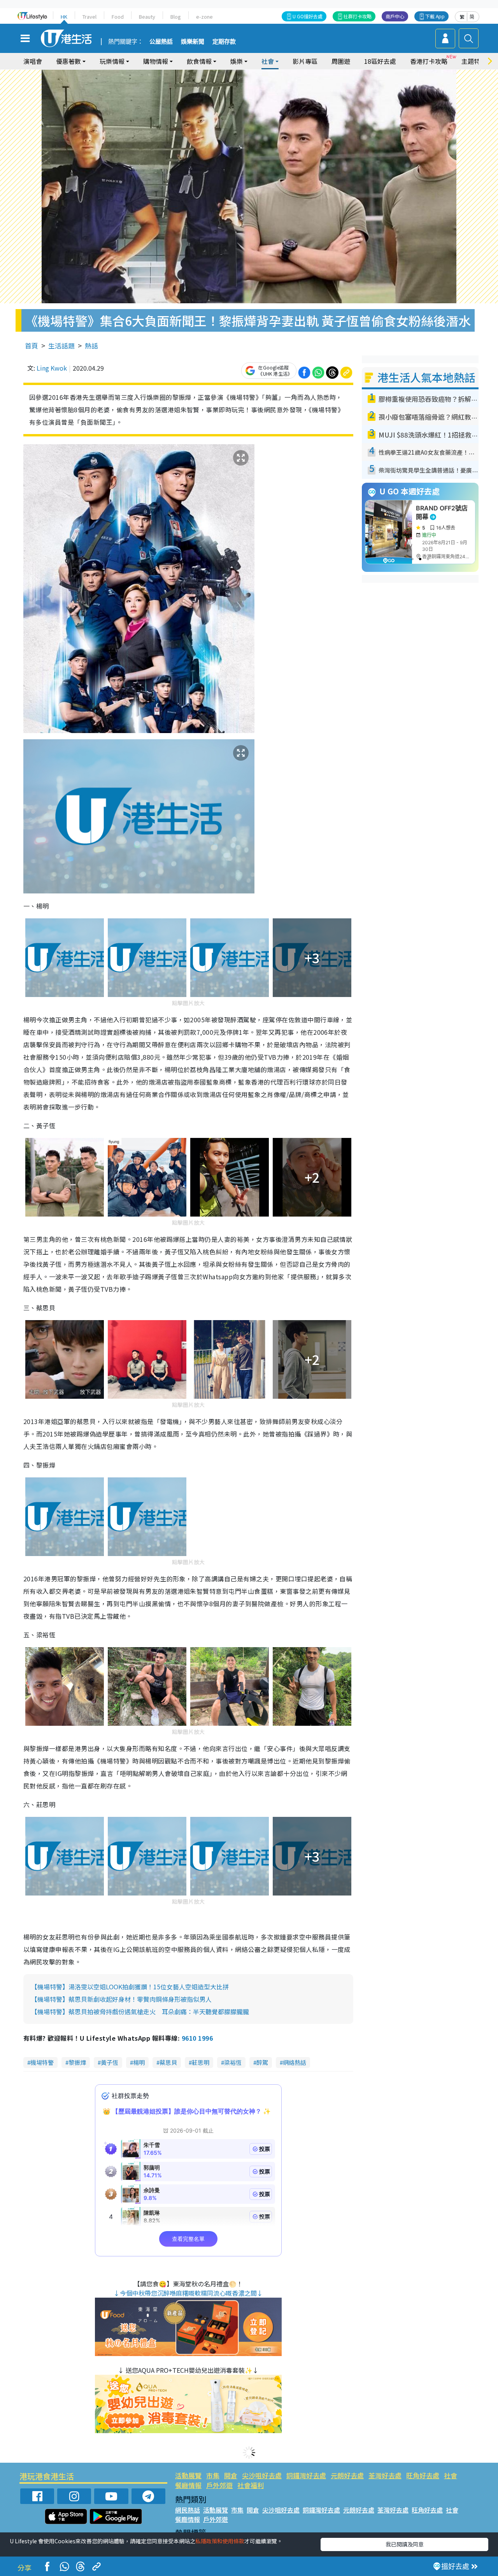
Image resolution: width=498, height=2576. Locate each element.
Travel (89, 17)
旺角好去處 (423, 2475)
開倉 (231, 2475)
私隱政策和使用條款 (220, 2541)
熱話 (91, 346)
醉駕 (262, 2062)
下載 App (435, 16)
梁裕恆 (233, 2062)
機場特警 (42, 2062)
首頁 (32, 346)
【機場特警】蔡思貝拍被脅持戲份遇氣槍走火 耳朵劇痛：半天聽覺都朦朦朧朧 (140, 2012)
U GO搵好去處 (308, 16)
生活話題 (61, 346)
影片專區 (305, 61)
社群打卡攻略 (358, 16)
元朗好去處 (347, 2475)
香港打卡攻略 (429, 61)
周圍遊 (341, 61)
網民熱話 (188, 2510)
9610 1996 (197, 2038)
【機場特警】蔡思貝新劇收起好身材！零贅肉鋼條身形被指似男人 (121, 1999)
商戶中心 (395, 16)
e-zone (204, 17)
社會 (451, 2475)
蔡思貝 (168, 2062)
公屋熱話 (161, 42)
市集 (213, 2475)
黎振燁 (77, 2062)
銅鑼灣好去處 (306, 2475)
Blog (176, 17)
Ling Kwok (52, 368)
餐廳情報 (188, 2485)
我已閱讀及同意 (405, 2544)
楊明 (139, 2062)
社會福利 (251, 2485)
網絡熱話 (295, 2062)
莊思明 (201, 2062)
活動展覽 (188, 2475)
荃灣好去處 (385, 2475)
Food (118, 17)
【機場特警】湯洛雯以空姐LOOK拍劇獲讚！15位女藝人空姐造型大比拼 (130, 1987)
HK (64, 17)
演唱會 (33, 61)
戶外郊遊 (219, 2485)
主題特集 (474, 61)
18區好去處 (380, 61)
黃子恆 (110, 2062)
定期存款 (224, 42)
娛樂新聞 (193, 42)
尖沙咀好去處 (262, 2475)
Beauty (147, 17)
